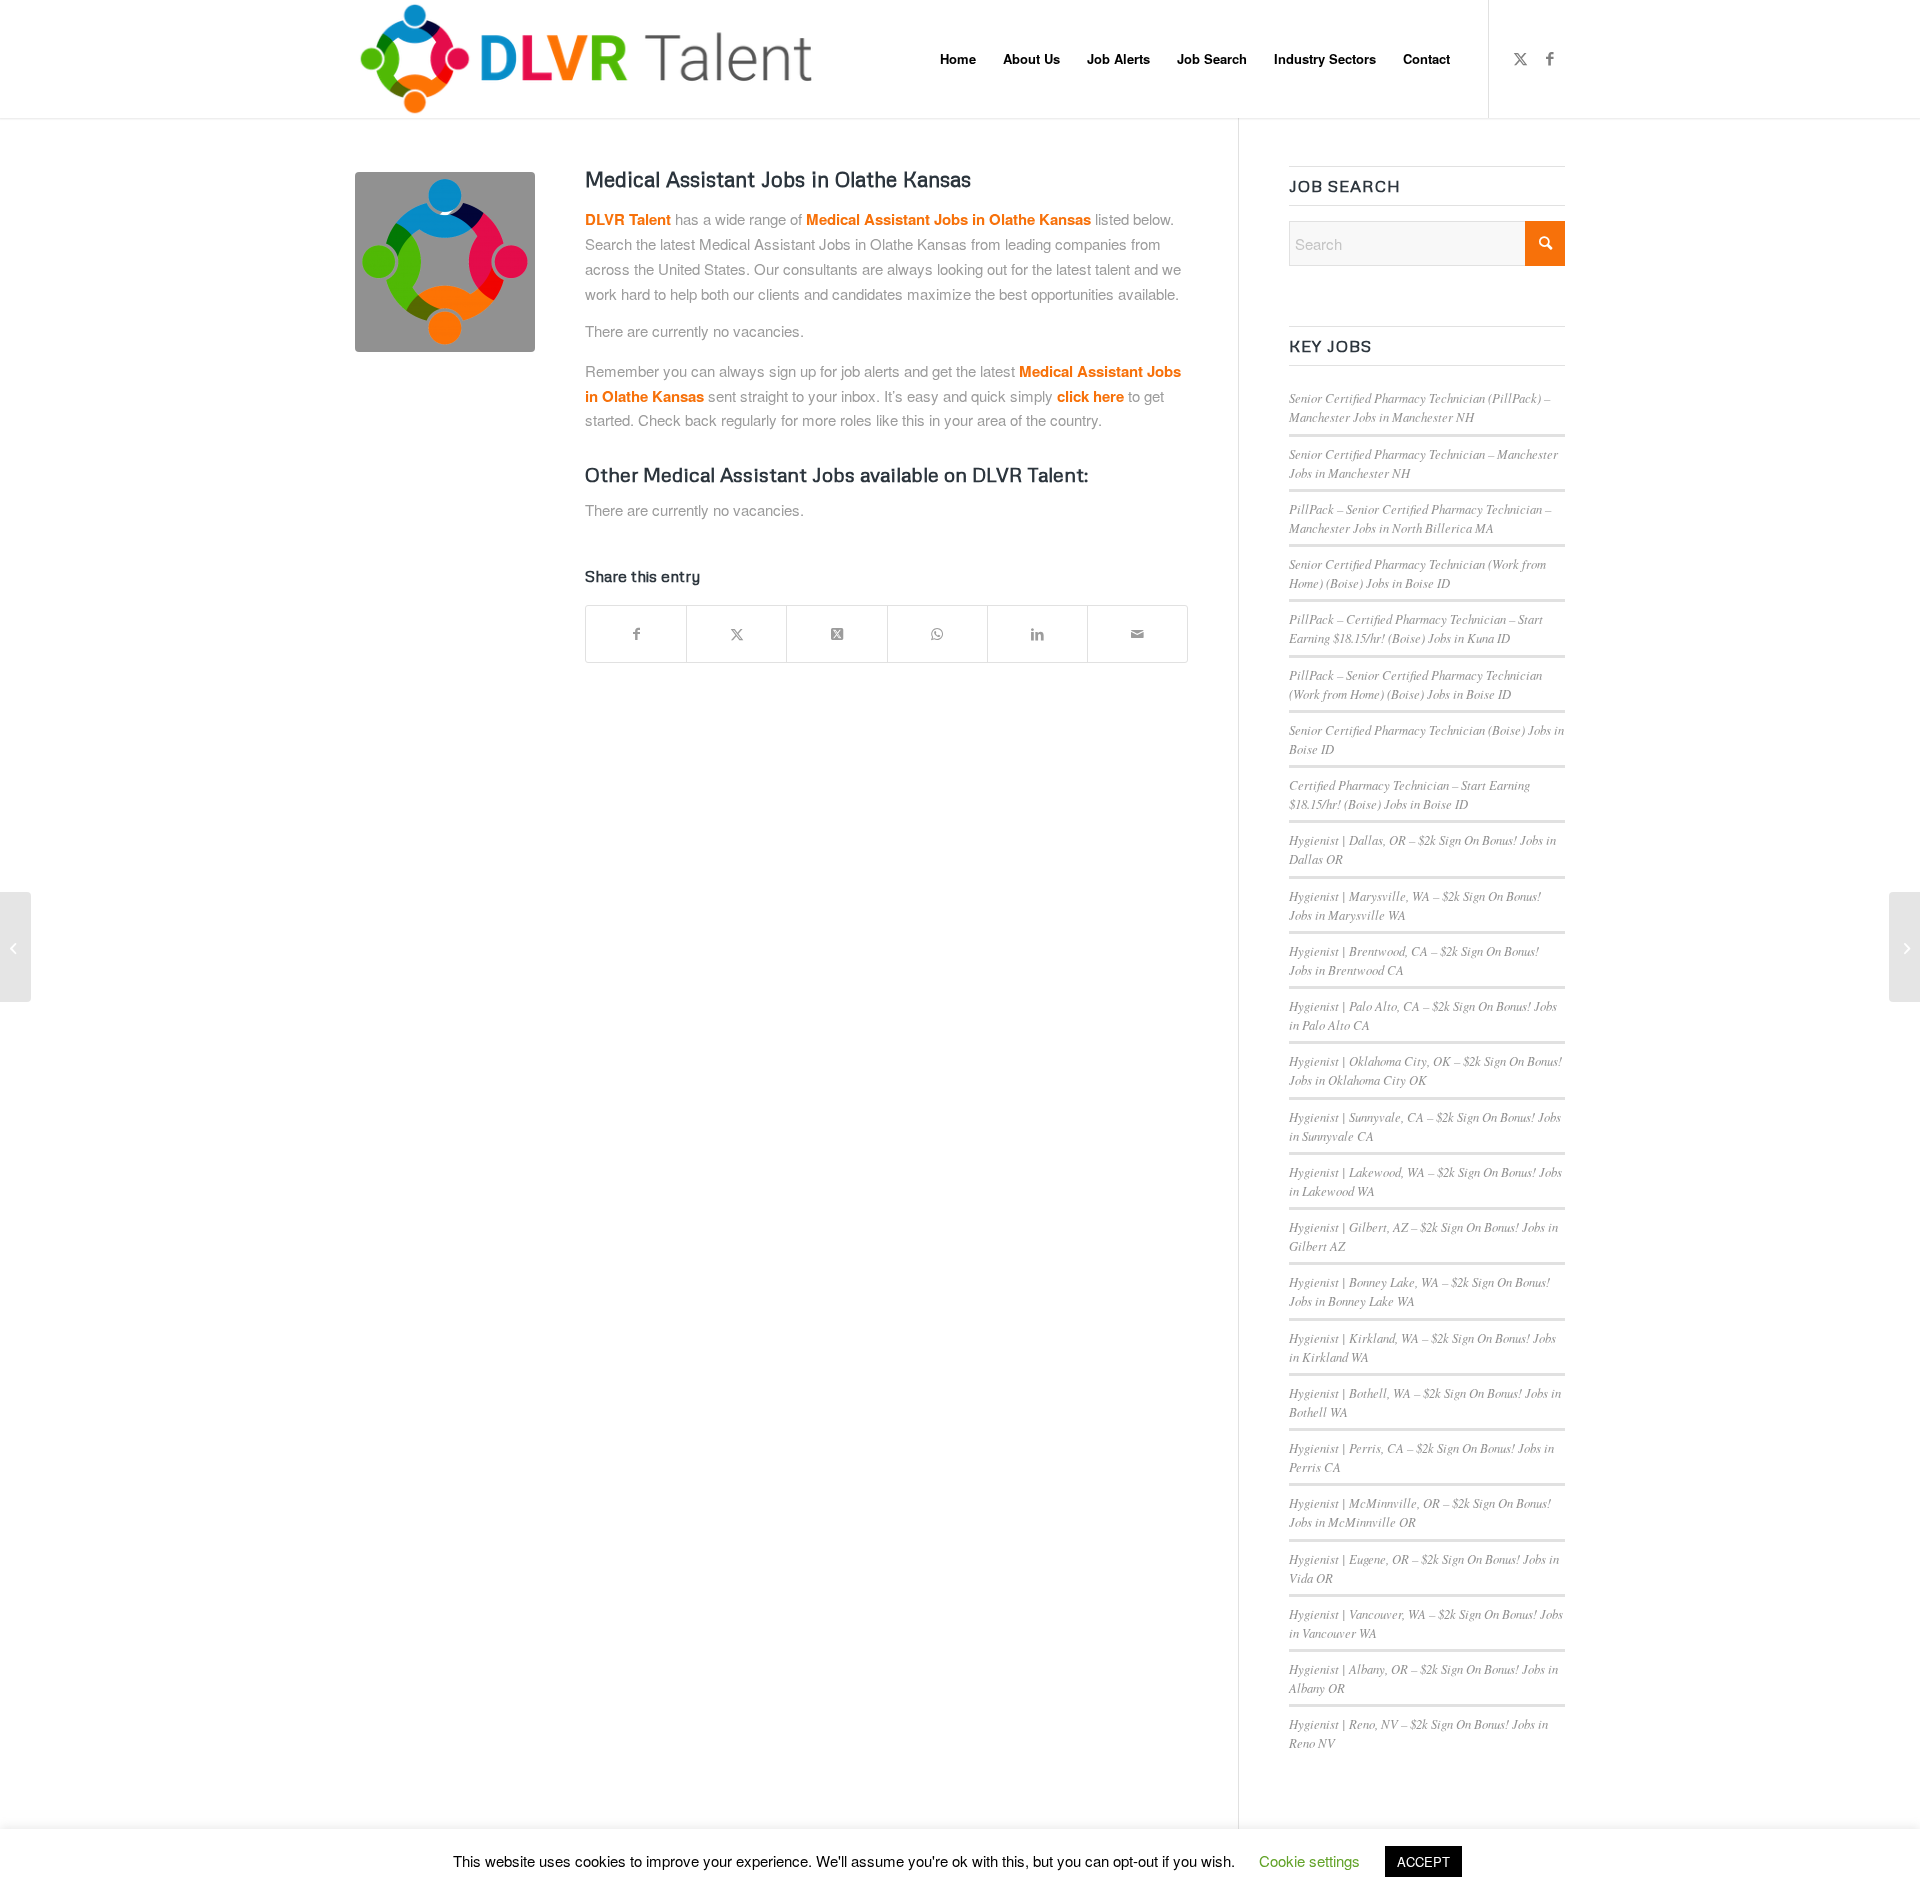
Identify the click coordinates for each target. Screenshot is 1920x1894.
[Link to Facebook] (1550, 58)
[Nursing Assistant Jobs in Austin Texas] (1904, 947)
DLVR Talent (628, 219)
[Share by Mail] (1137, 634)
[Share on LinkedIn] (1037, 634)
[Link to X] (1520, 58)
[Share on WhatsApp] (937, 634)
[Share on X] (736, 634)
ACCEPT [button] (1423, 1861)
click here (1090, 396)
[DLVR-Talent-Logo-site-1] (593, 59)
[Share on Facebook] (636, 634)
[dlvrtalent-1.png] (445, 262)
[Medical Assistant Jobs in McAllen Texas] (15, 947)
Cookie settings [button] (1309, 1860)
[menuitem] (958, 59)
